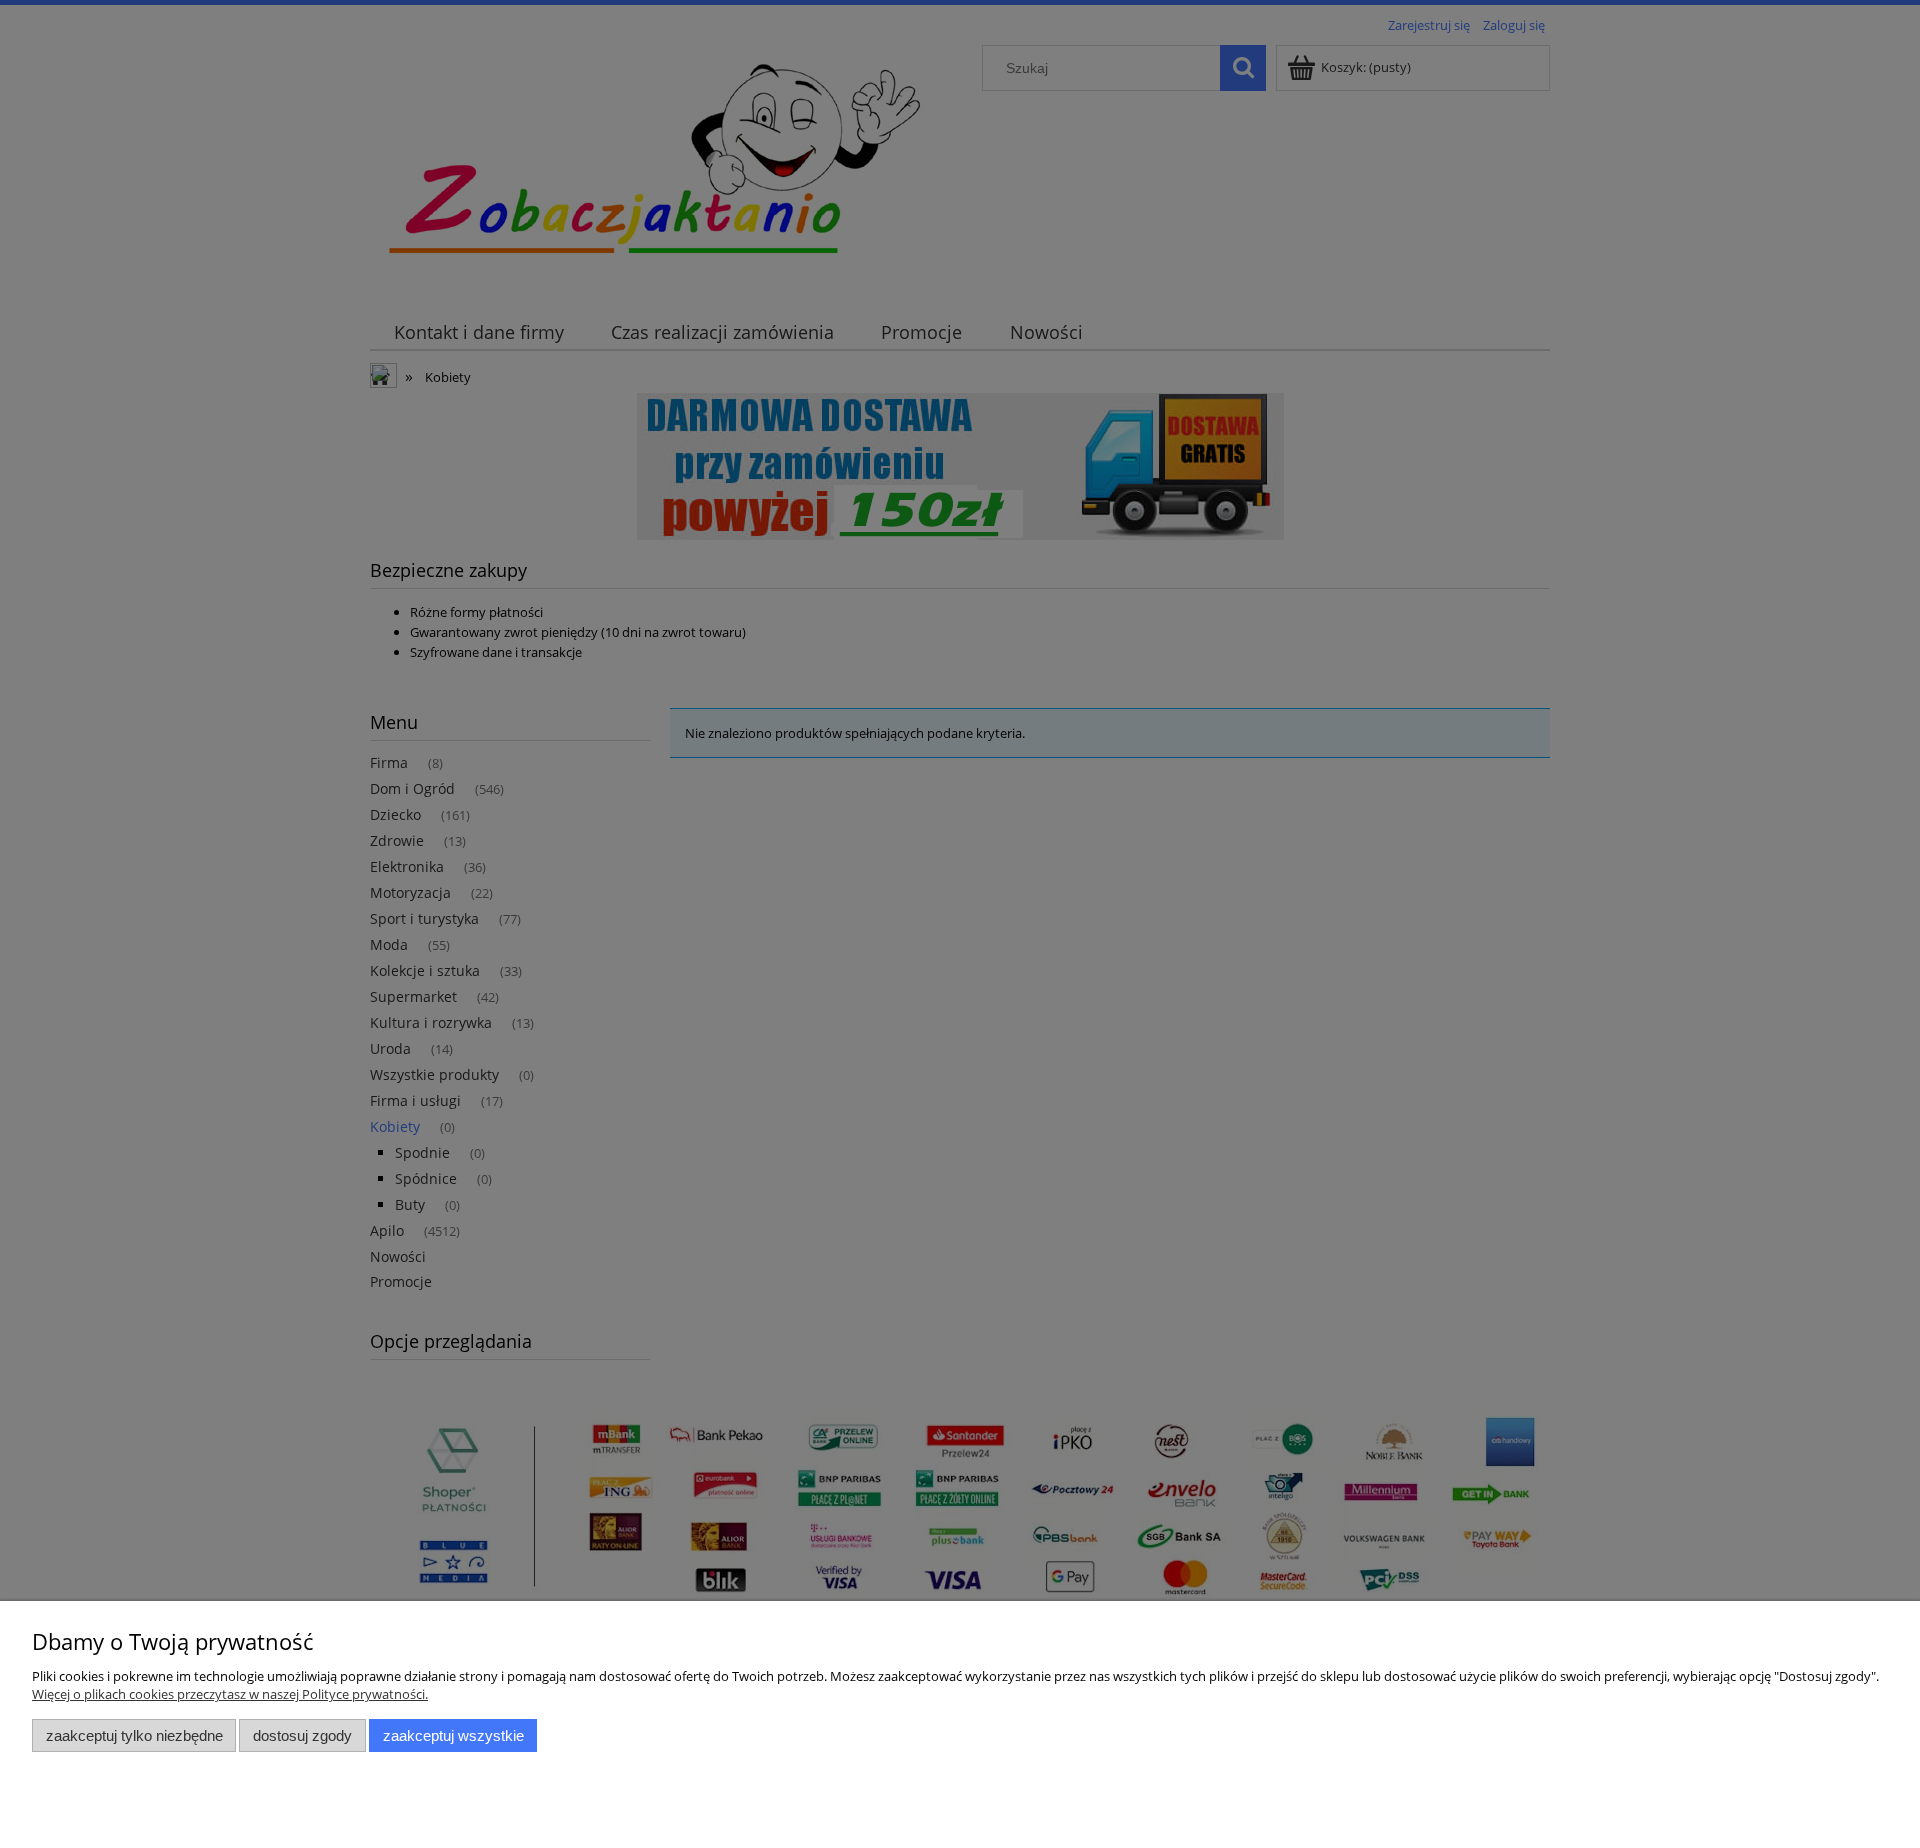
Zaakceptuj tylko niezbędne (134, 1735)
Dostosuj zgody (302, 1735)
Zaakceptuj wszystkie (453, 1735)
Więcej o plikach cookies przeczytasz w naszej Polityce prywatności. (230, 1694)
